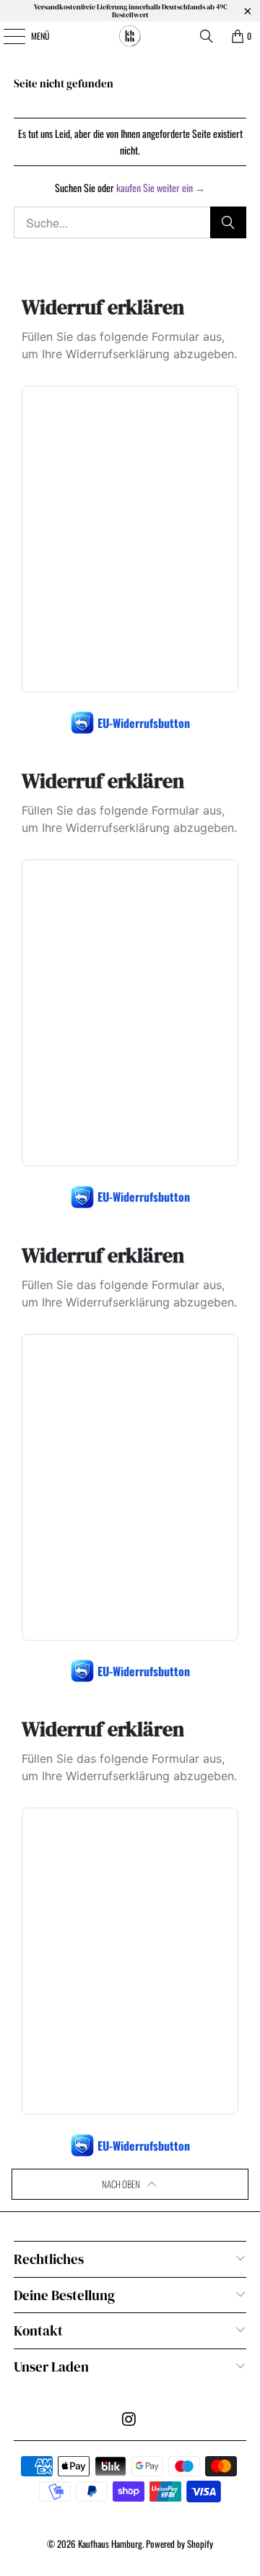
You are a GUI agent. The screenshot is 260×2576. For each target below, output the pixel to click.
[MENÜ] (6, 36)
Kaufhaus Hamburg (110, 2544)
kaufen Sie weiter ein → (161, 187)
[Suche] (228, 222)
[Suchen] (207, 36)
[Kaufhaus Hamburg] (130, 36)
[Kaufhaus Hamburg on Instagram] (129, 2419)
